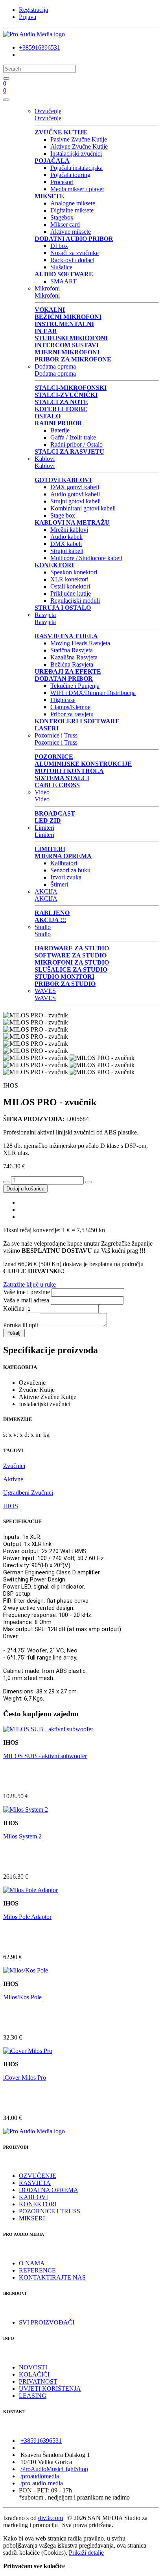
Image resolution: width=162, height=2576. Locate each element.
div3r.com (51, 2518)
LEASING (33, 2396)
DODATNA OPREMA (49, 2190)
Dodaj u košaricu (25, 1189)
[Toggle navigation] (6, 100)
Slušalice (61, 267)
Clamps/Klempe (70, 707)
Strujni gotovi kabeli (75, 501)
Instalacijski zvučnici (76, 154)
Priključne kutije (71, 593)
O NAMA (32, 2263)
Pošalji (14, 1333)
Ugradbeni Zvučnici (28, 1493)
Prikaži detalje (86, 2553)
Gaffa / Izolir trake (73, 437)
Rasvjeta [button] (45, 615)
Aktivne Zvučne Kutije (79, 146)
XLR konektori (69, 579)
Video (42, 799)
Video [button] (42, 792)
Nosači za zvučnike (75, 253)
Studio (43, 934)
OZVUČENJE (38, 2176)
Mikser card (65, 224)
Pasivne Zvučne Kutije (79, 139)
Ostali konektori (70, 586)
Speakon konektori (74, 572)
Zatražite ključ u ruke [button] (29, 1284)
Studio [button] (43, 927)
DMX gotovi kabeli (75, 487)
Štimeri (59, 884)
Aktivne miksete (71, 232)
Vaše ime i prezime (27, 1292)
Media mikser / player (77, 189)
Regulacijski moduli (75, 601)
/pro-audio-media (42, 2483)
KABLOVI (33, 2197)
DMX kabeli (66, 544)
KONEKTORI (38, 2204)
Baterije (60, 430)
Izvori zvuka (66, 877)
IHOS (11, 1506)
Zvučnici (14, 1466)
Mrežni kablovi (69, 530)
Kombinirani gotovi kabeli (83, 508)
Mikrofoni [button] (47, 288)
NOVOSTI (33, 2367)
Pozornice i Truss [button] (56, 735)
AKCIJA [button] (46, 891)
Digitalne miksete (72, 210)
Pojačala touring (70, 175)
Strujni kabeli (67, 551)
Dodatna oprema (55, 373)
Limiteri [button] (44, 828)
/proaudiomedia (40, 2476)
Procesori (62, 182)
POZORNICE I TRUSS (50, 2211)
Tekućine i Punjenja (75, 686)
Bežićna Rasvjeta (72, 664)
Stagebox (62, 217)
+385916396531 (40, 47)
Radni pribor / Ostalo (76, 444)
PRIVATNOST (38, 2381)
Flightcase (63, 700)
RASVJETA (35, 2183)
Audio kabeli (66, 537)
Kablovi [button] (45, 459)
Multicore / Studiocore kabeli (86, 558)
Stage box (63, 515)
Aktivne (13, 1479)
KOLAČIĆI (34, 2374)
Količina (14, 1308)
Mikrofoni (47, 295)
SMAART (64, 281)
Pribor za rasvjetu (72, 714)
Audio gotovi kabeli (75, 494)
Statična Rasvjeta (72, 650)
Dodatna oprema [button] (55, 366)
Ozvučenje (48, 118)
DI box (59, 246)
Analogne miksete (73, 203)
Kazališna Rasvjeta (74, 657)
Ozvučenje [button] (48, 111)
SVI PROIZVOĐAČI (47, 2322)
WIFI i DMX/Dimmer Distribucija (93, 693)
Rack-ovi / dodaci (72, 260)
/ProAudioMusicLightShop (54, 2469)
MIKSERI (32, 2218)
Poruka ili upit (21, 1325)
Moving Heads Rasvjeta (80, 643)
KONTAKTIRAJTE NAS (52, 2277)
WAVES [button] (45, 991)
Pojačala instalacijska (76, 168)
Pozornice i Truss (56, 742)
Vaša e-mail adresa (26, 1300)
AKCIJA (46, 899)
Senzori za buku (70, 870)
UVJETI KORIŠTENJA (50, 2389)
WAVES (45, 998)
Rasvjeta (45, 622)
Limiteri (44, 835)
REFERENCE (37, 2270)
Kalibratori (64, 863)
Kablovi (45, 466)
